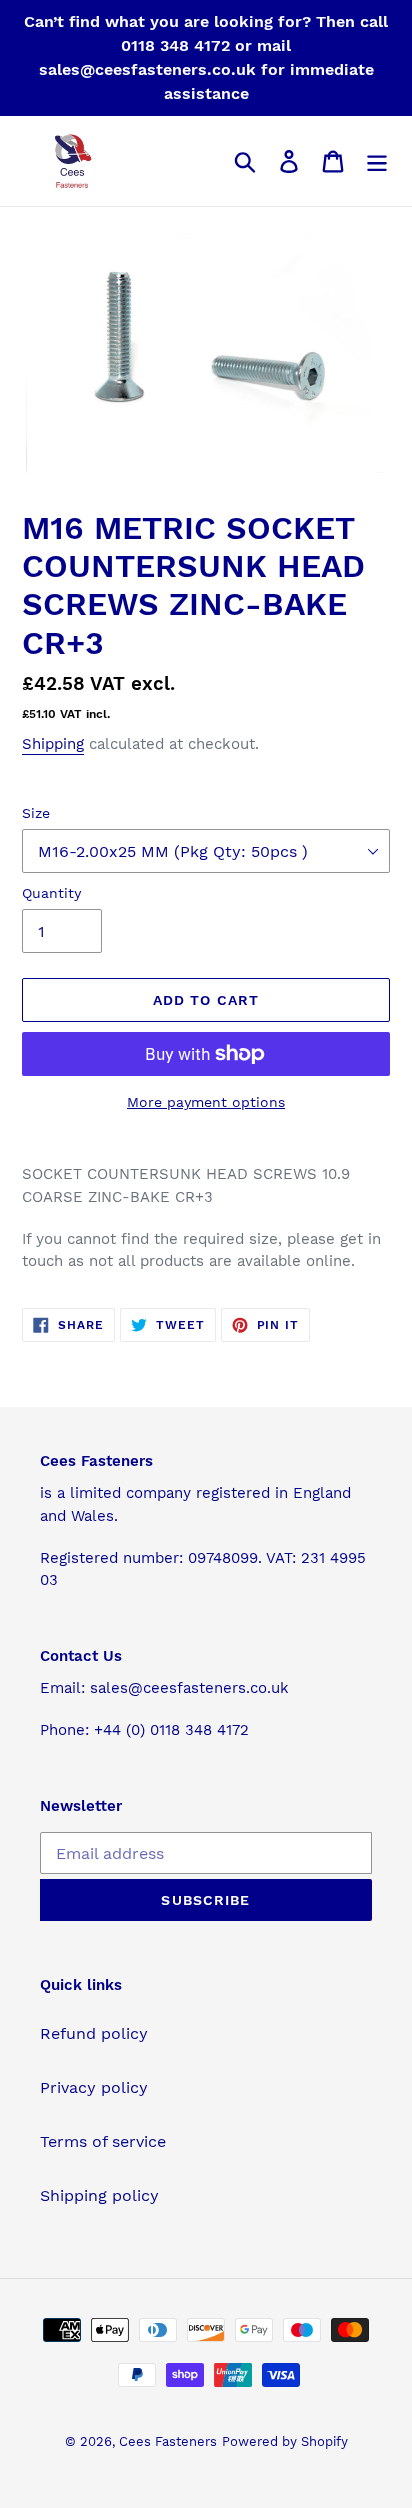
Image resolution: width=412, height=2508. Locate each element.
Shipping (53, 744)
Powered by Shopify (285, 2441)
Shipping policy (99, 2195)
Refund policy (94, 2033)
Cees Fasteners (168, 2441)
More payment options (206, 1102)
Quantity (51, 893)
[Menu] (377, 161)
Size (36, 813)
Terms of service (103, 2141)
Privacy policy (94, 2087)
